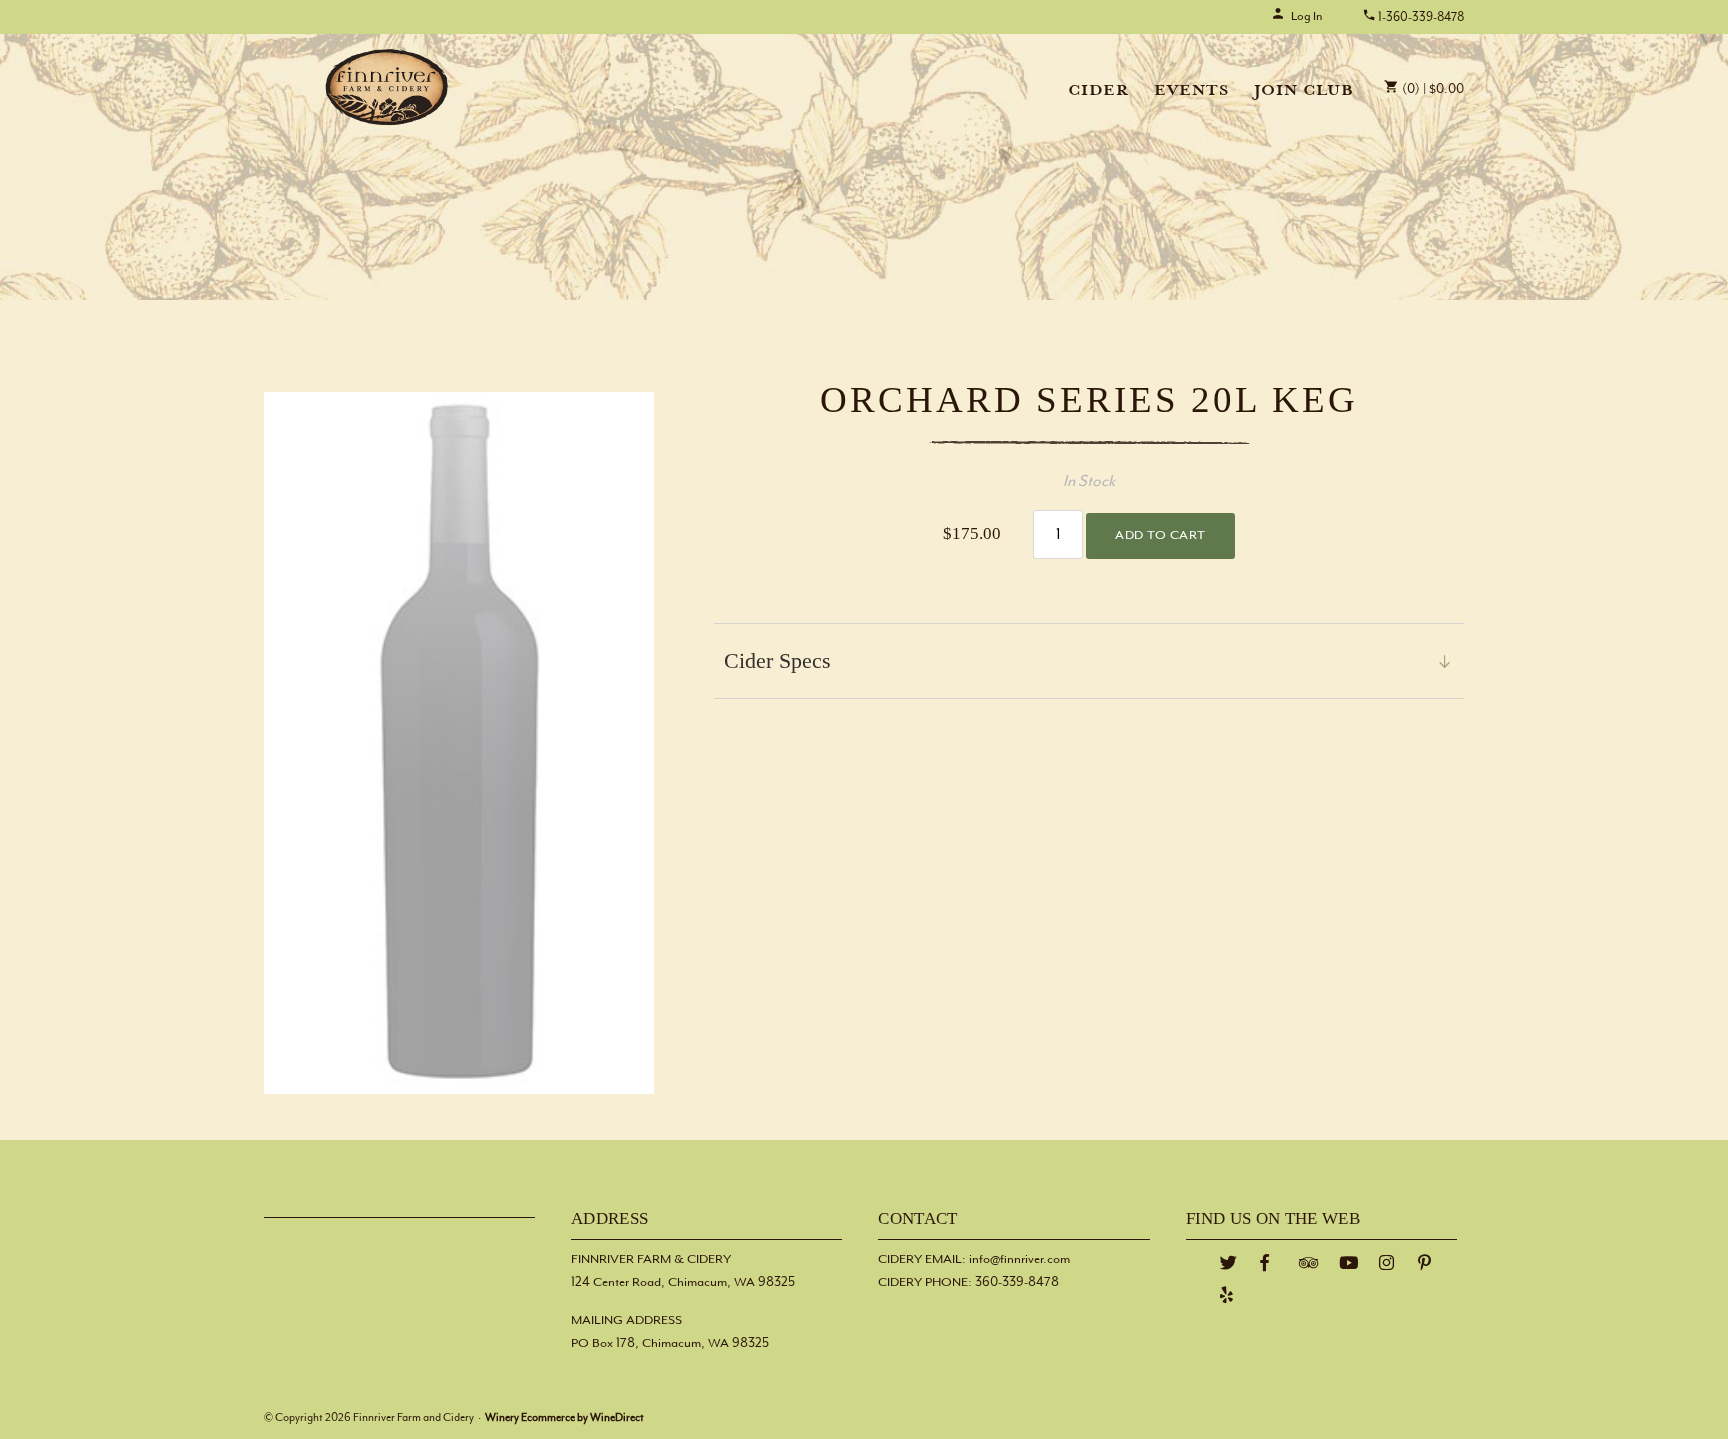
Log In (1306, 16)
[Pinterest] (1425, 1263)
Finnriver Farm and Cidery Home (387, 87)
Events (1191, 91)
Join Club (1304, 91)
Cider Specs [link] (777, 660)
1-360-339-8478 (1420, 17)
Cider (1098, 91)
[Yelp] (1227, 1295)
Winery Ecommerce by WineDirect (564, 1417)
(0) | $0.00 (1431, 89)
